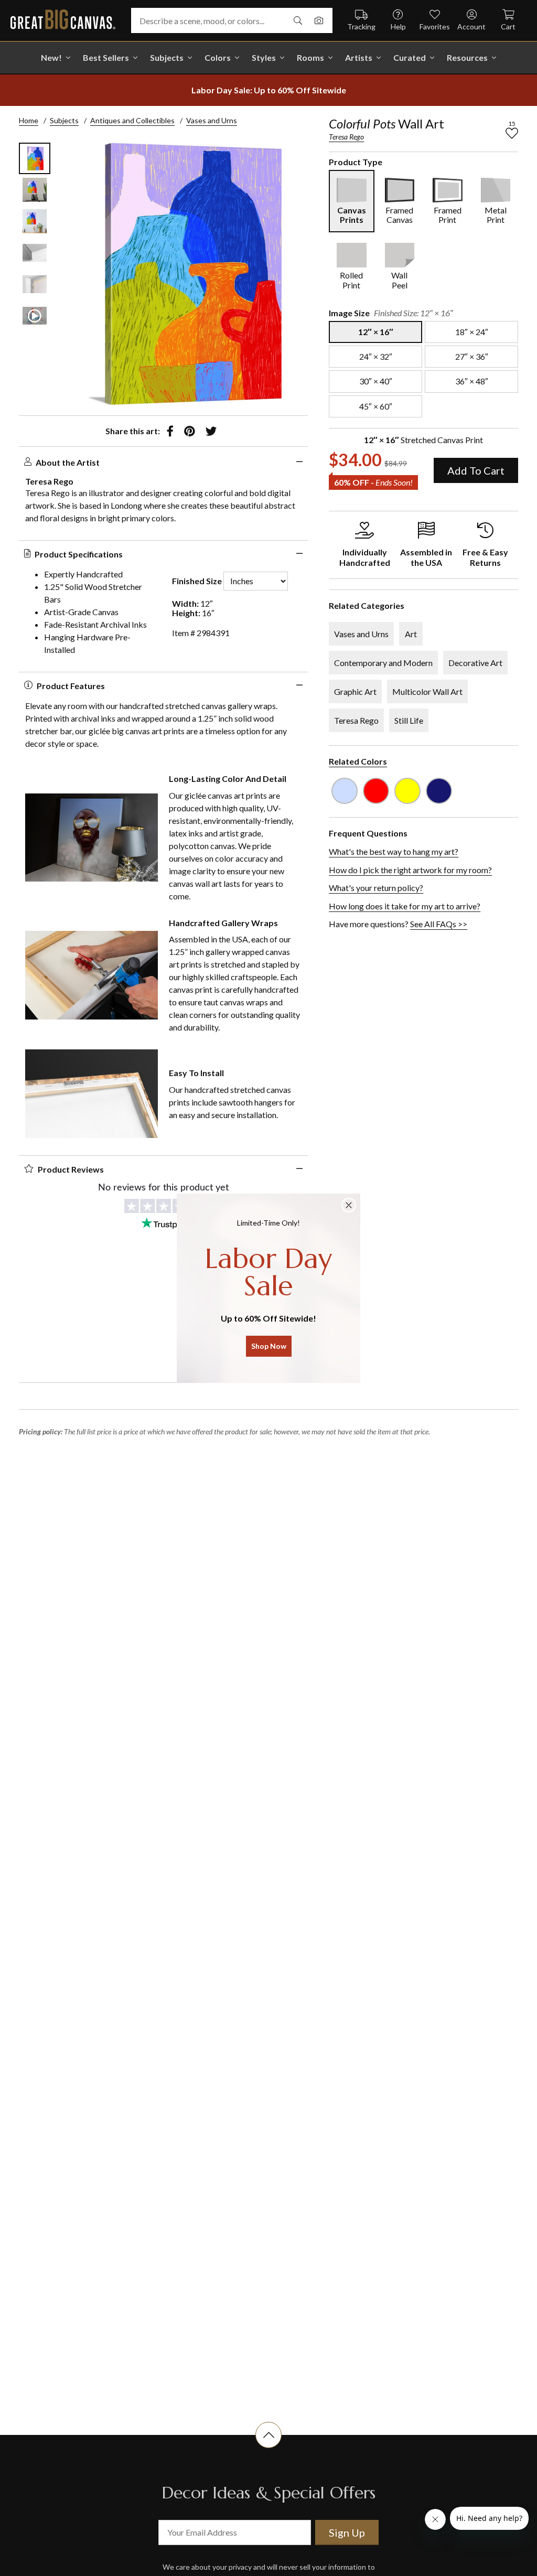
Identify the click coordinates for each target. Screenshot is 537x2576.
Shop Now (269, 1346)
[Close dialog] (349, 1205)
